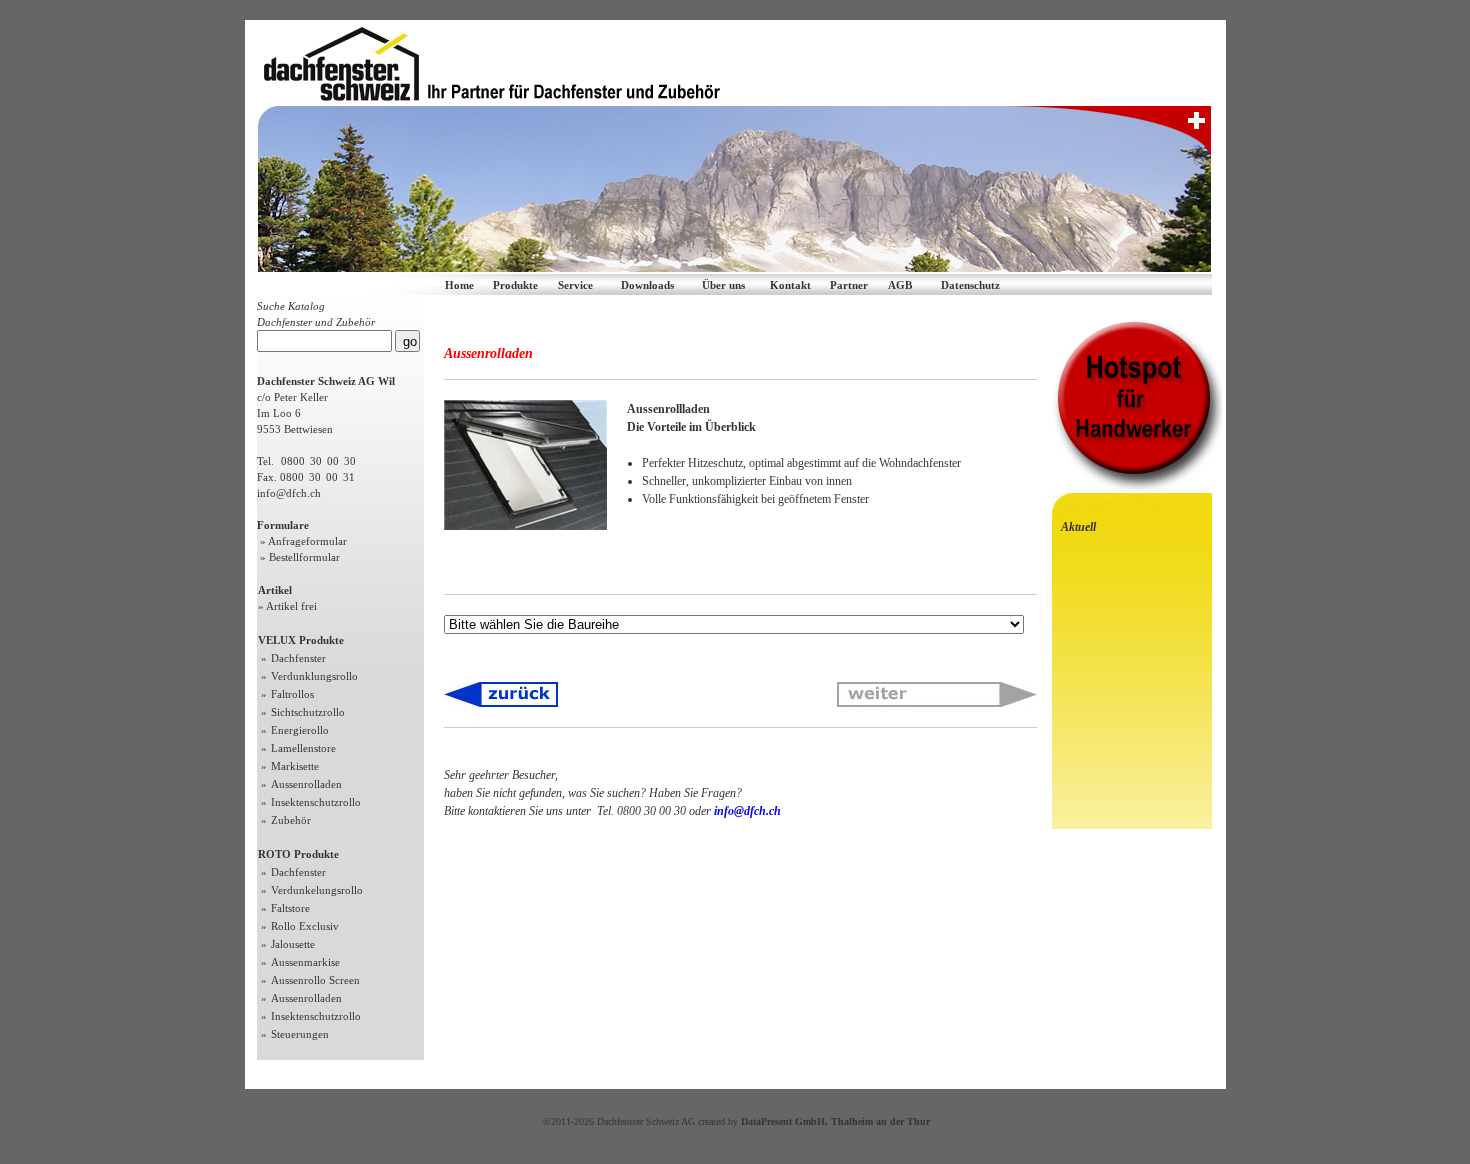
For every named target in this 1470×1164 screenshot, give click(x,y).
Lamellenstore (303, 748)
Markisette (295, 766)
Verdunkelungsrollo (317, 890)
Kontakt (790, 285)
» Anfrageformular (302, 541)
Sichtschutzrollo (308, 712)
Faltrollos (292, 694)
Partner (849, 285)
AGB (900, 285)
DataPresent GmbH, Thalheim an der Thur (835, 1121)
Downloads (647, 285)
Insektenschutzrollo (316, 802)
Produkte (515, 285)
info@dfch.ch (289, 493)
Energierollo (300, 730)
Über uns (723, 285)
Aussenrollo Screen (315, 980)
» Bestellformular (298, 557)
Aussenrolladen (306, 784)
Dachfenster (298, 658)
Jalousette (293, 944)
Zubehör (291, 820)
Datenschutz (970, 285)
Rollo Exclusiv (305, 926)
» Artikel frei (287, 606)
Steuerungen (300, 1034)
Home (459, 285)
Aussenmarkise (305, 962)
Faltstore (290, 908)
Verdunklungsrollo (314, 676)
